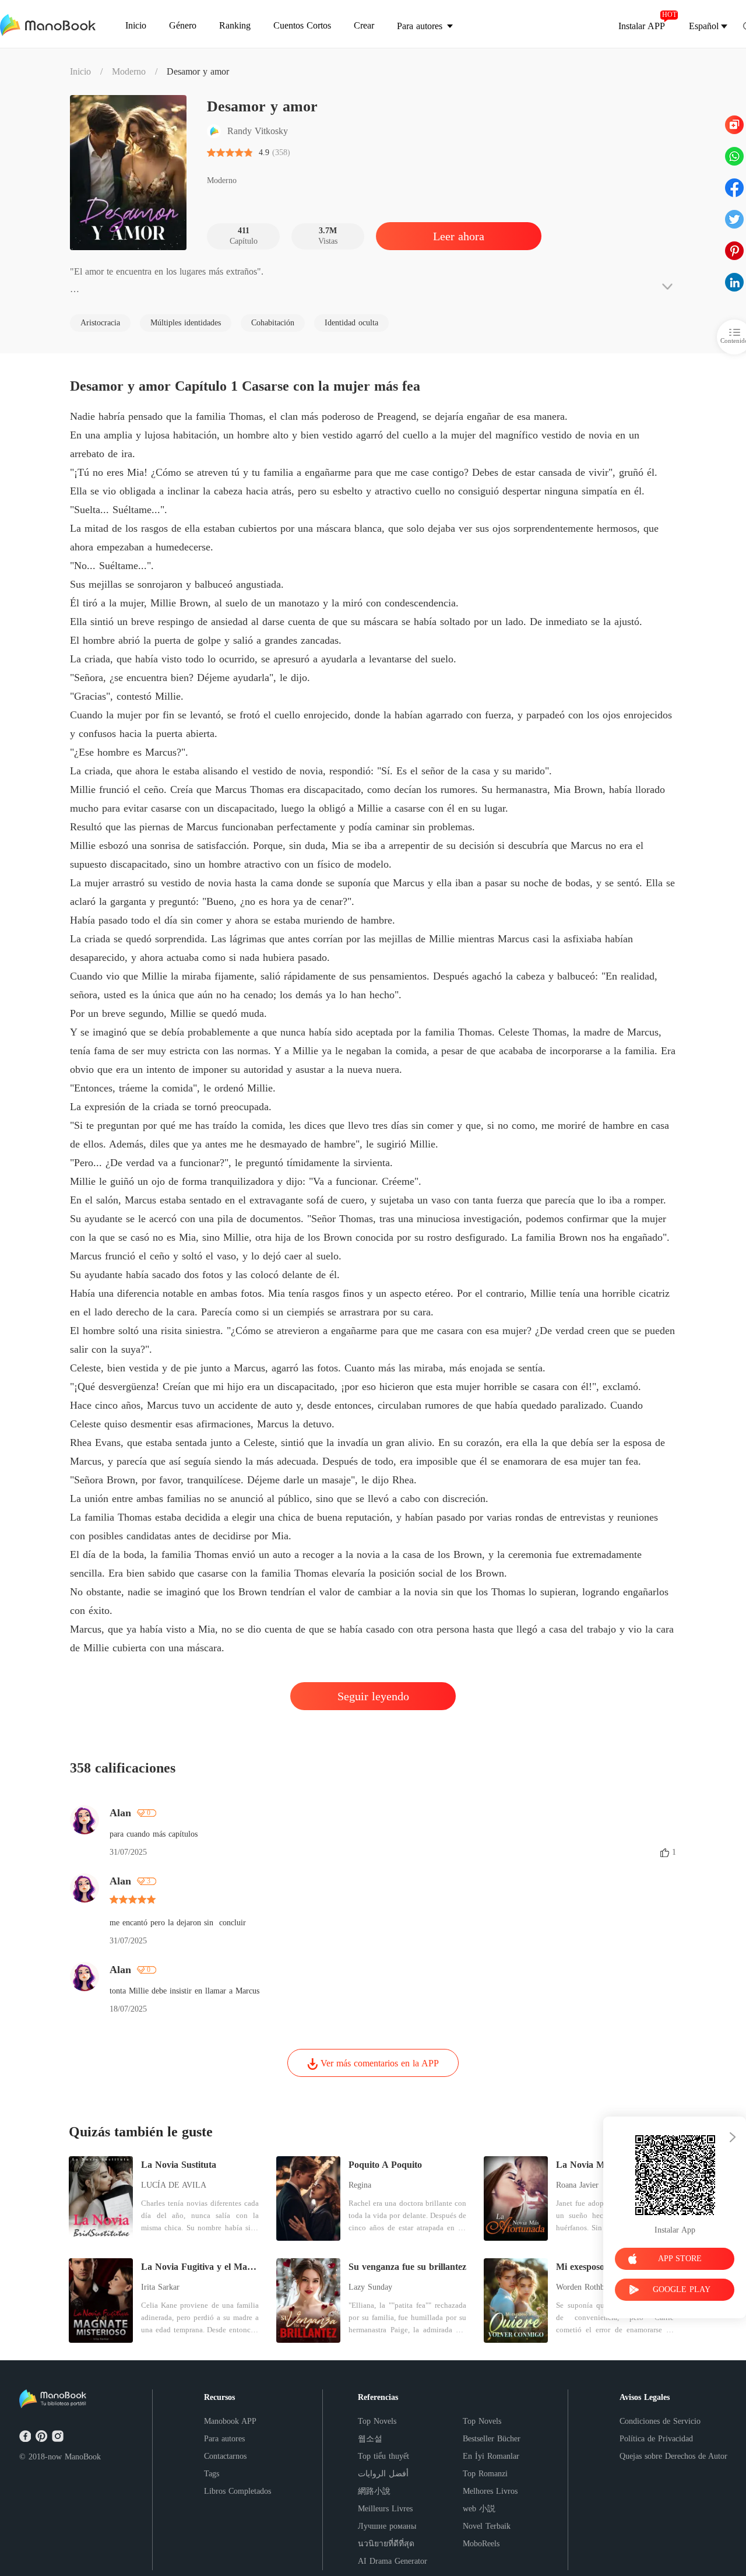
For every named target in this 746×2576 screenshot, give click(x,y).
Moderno (129, 71)
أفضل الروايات (383, 2474)
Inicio (80, 71)
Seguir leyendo (373, 1696)
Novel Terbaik (487, 2526)
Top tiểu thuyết (383, 2456)
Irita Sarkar (160, 2287)
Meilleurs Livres (385, 2509)
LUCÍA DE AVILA (174, 2185)
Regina (360, 2185)
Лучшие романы (387, 2526)
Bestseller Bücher (492, 2439)
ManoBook (83, 2457)
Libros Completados (237, 2491)
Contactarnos (225, 2456)
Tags (212, 2474)
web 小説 (479, 2509)
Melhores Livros (490, 2491)
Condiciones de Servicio (660, 2421)
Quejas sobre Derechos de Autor (673, 2456)
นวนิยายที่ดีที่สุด (386, 2544)
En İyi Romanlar (491, 2456)
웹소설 (370, 2439)
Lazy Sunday (370, 2287)
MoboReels (481, 2544)
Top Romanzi (485, 2474)
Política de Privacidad (656, 2439)
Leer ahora (459, 236)
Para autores (224, 2439)
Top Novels (377, 2421)
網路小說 (374, 2491)
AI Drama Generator (393, 2561)
